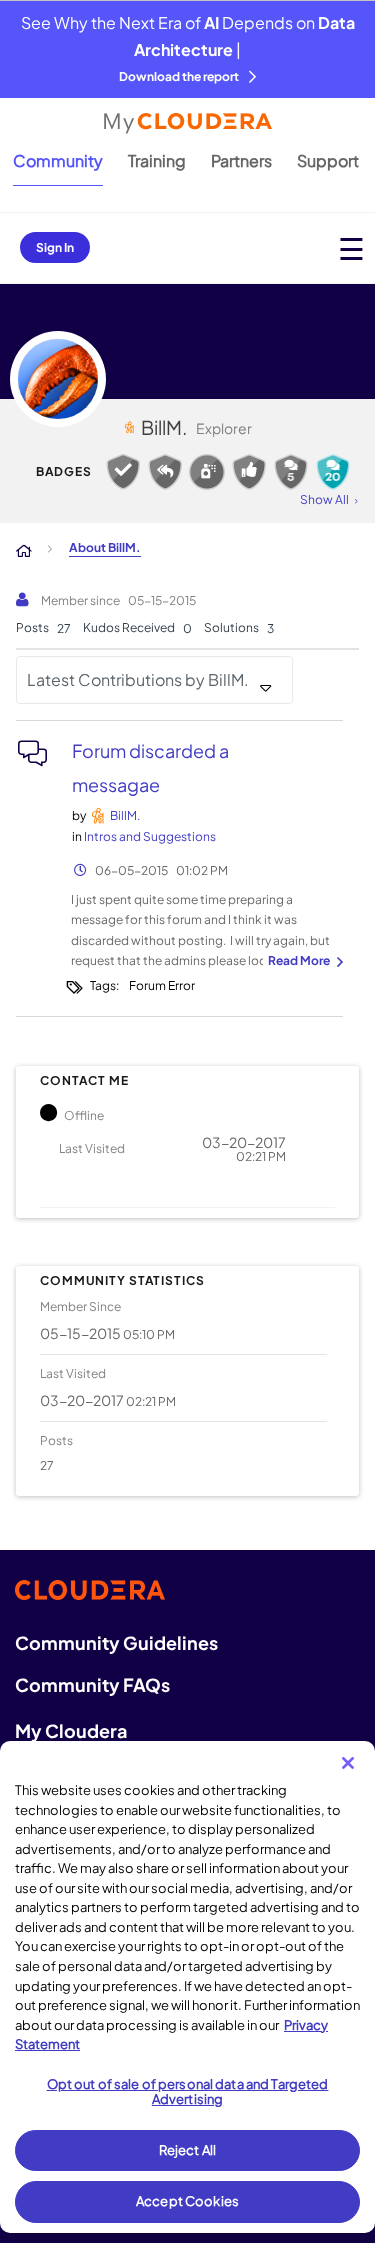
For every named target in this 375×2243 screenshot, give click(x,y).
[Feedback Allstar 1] (249, 472)
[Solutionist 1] (123, 472)
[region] (187, 1987)
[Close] (348, 1763)
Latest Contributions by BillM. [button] (138, 679)
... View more (303, 962)
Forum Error (162, 985)
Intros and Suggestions (150, 836)
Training (157, 160)
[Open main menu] (351, 248)
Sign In (55, 247)
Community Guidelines (116, 1642)
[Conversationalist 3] (333, 472)
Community (58, 160)
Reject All (187, 2150)
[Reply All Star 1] (165, 472)
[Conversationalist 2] (291, 472)
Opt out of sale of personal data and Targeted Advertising (188, 2092)
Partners (241, 160)
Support (328, 160)
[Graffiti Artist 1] (207, 472)
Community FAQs (92, 1684)
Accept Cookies (187, 2201)
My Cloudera (71, 1730)
